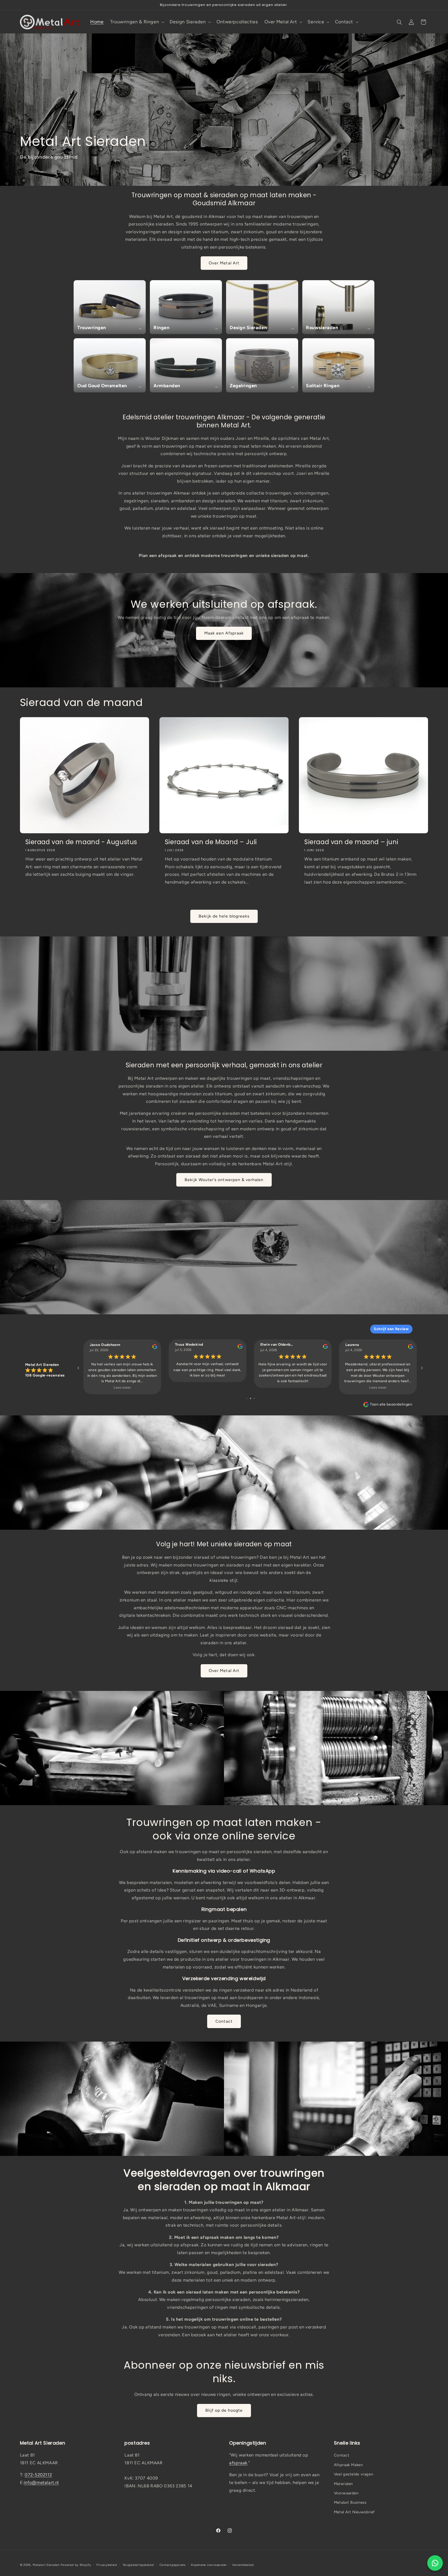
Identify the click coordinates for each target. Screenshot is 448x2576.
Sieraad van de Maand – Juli (211, 842)
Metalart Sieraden (46, 2565)
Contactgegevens (173, 2565)
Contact (224, 2021)
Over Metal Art (224, 263)
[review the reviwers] (155, 1348)
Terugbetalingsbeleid (138, 2565)
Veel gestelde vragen (354, 2474)
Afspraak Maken (348, 2465)
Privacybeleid (107, 2565)
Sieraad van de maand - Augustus (81, 842)
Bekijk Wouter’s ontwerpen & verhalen (224, 1180)
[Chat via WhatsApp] (435, 2563)
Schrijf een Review (391, 1329)
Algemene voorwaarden (209, 2565)
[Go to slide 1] (246, 1398)
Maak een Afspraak (224, 633)
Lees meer (122, 1388)
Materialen (343, 2484)
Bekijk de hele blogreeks (224, 916)
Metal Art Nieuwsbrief (354, 2512)
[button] (137, 22)
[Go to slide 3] (254, 1398)
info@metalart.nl (41, 2482)
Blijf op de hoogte (224, 2410)
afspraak (238, 2463)
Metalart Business (350, 2502)
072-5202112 (38, 2475)
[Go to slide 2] (251, 1398)
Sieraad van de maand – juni (351, 842)
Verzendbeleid (243, 2565)
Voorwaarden (346, 2493)
